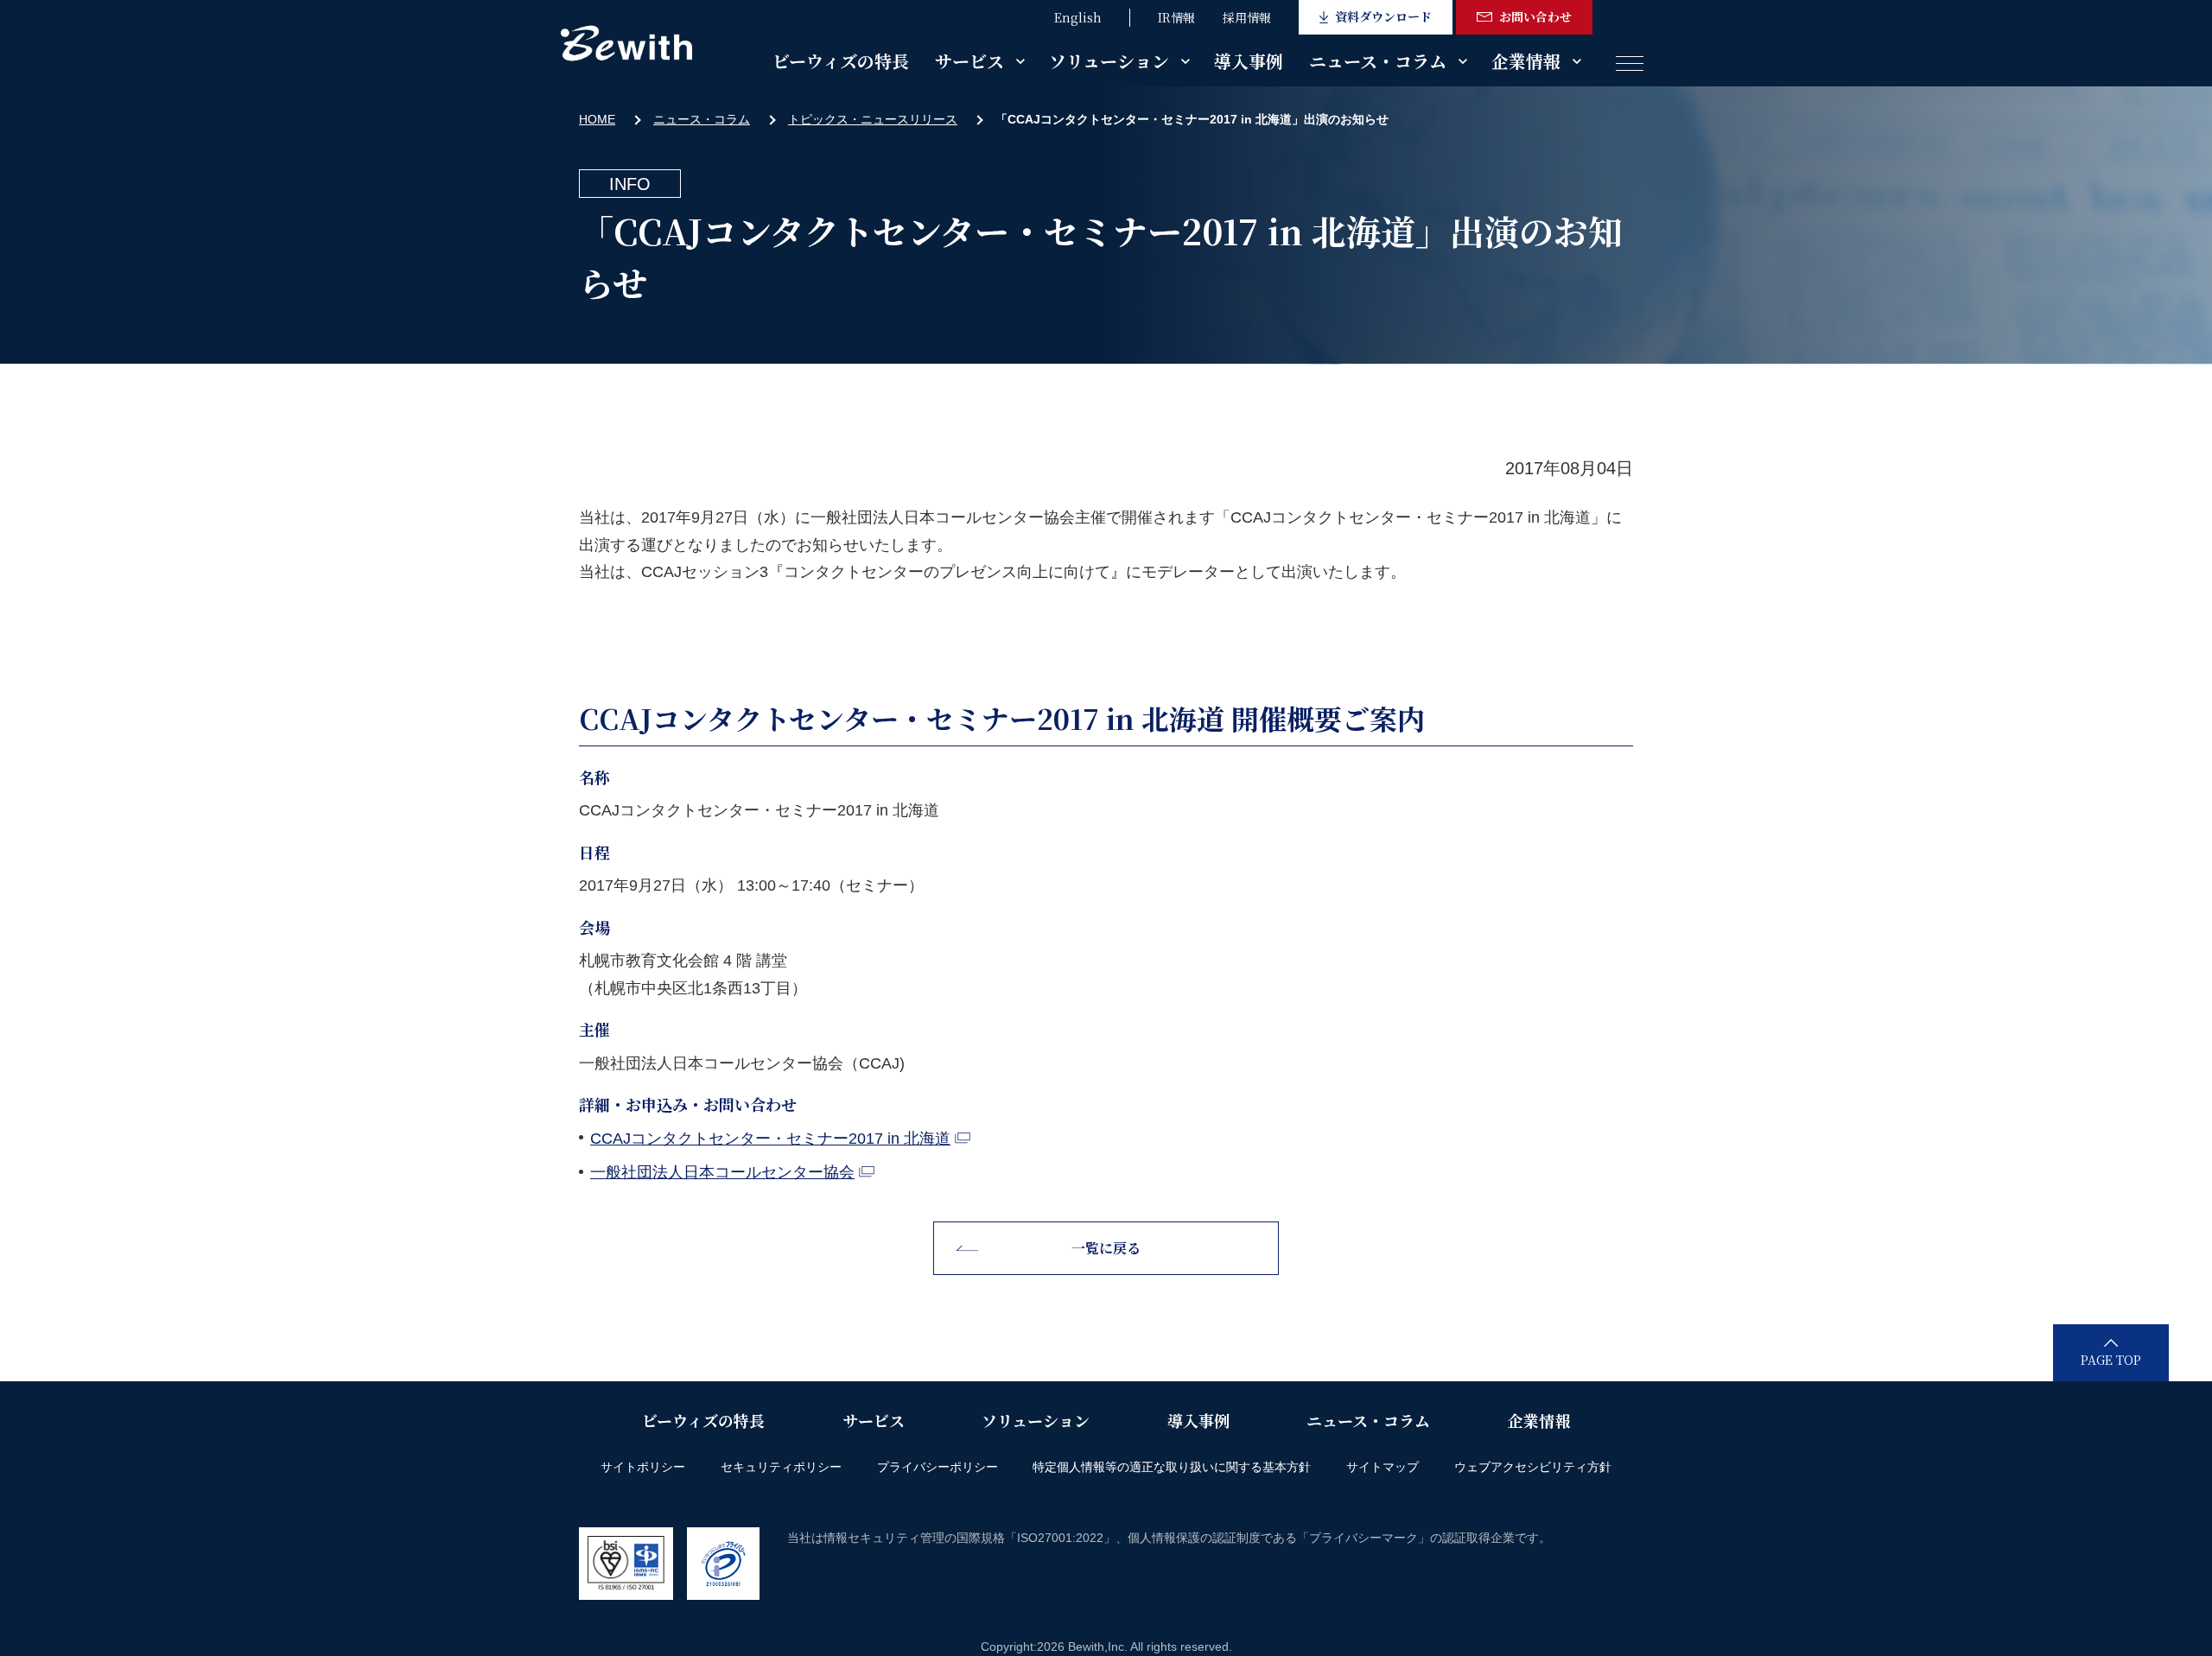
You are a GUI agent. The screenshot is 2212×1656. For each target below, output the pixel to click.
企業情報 (1526, 61)
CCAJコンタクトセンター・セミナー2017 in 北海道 (770, 1139)
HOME (597, 119)
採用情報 (1247, 17)
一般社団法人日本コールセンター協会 (722, 1172)
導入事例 (1249, 61)
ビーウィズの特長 (841, 61)
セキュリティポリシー (781, 1467)
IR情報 (1176, 17)
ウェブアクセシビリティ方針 (1533, 1467)
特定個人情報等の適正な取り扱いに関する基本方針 (1172, 1467)
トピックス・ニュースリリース (873, 119)
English (1078, 17)
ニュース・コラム (1378, 61)
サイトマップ (1382, 1467)
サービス (969, 61)
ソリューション (1109, 61)
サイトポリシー (643, 1467)
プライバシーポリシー (938, 1467)
